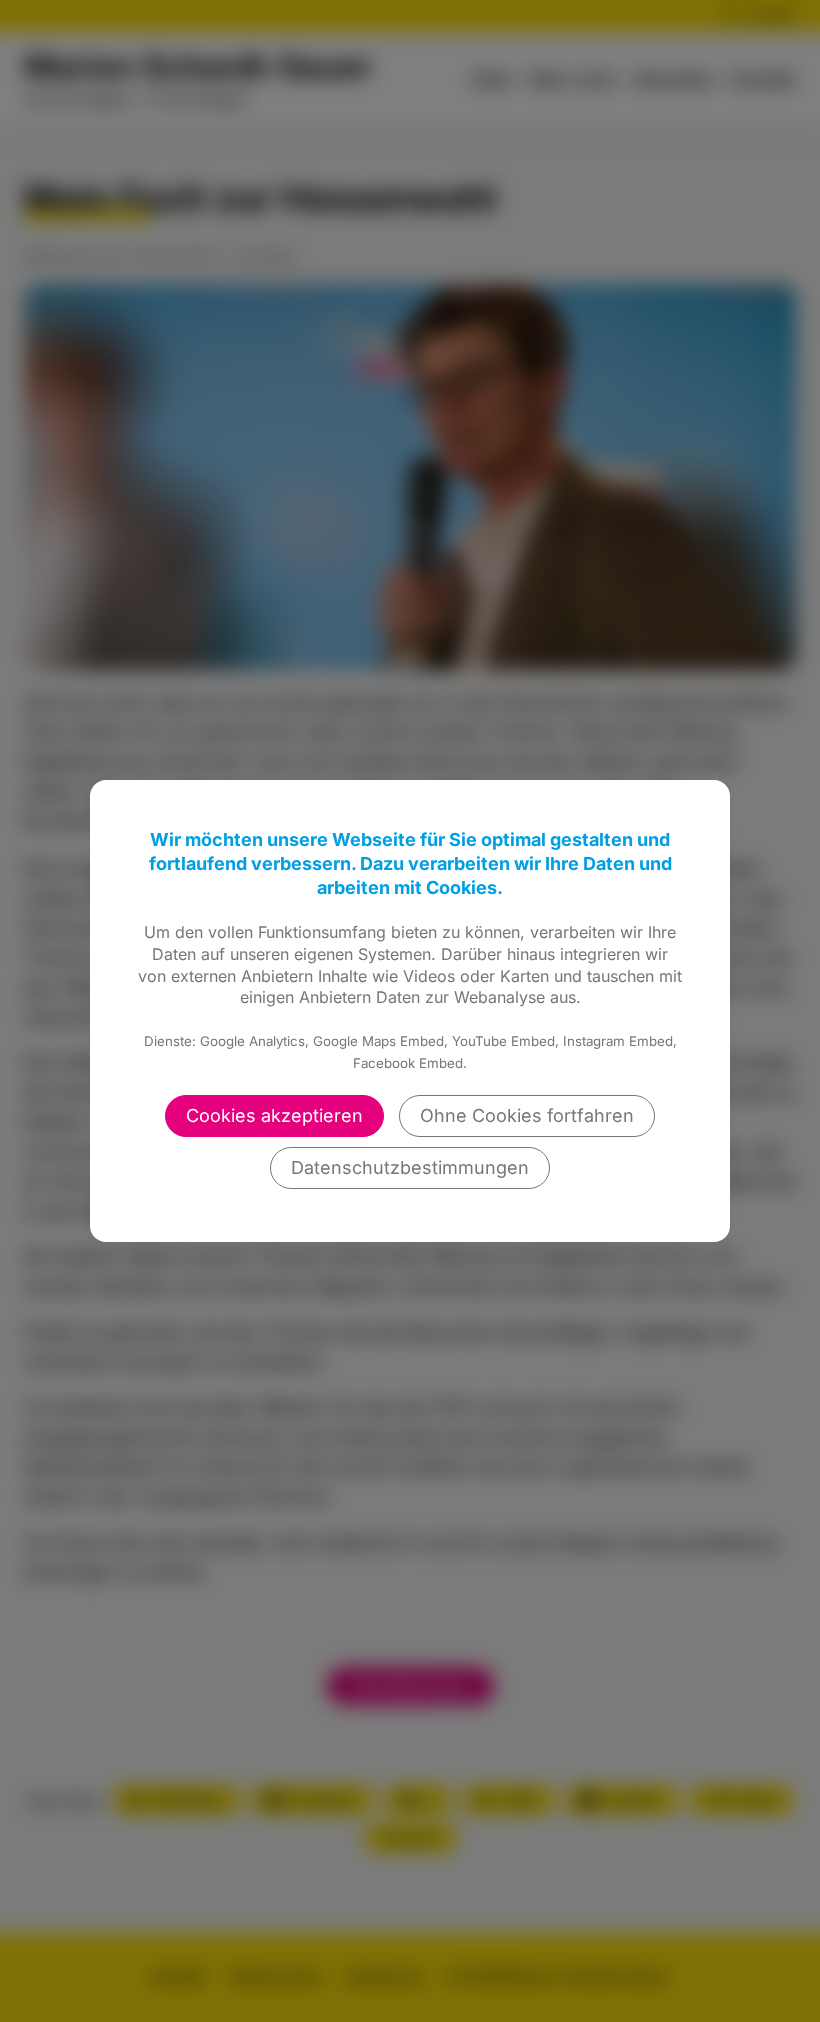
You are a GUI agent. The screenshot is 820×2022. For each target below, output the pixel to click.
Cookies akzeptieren (274, 1115)
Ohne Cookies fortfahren (527, 1115)
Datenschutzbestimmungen (410, 1167)
